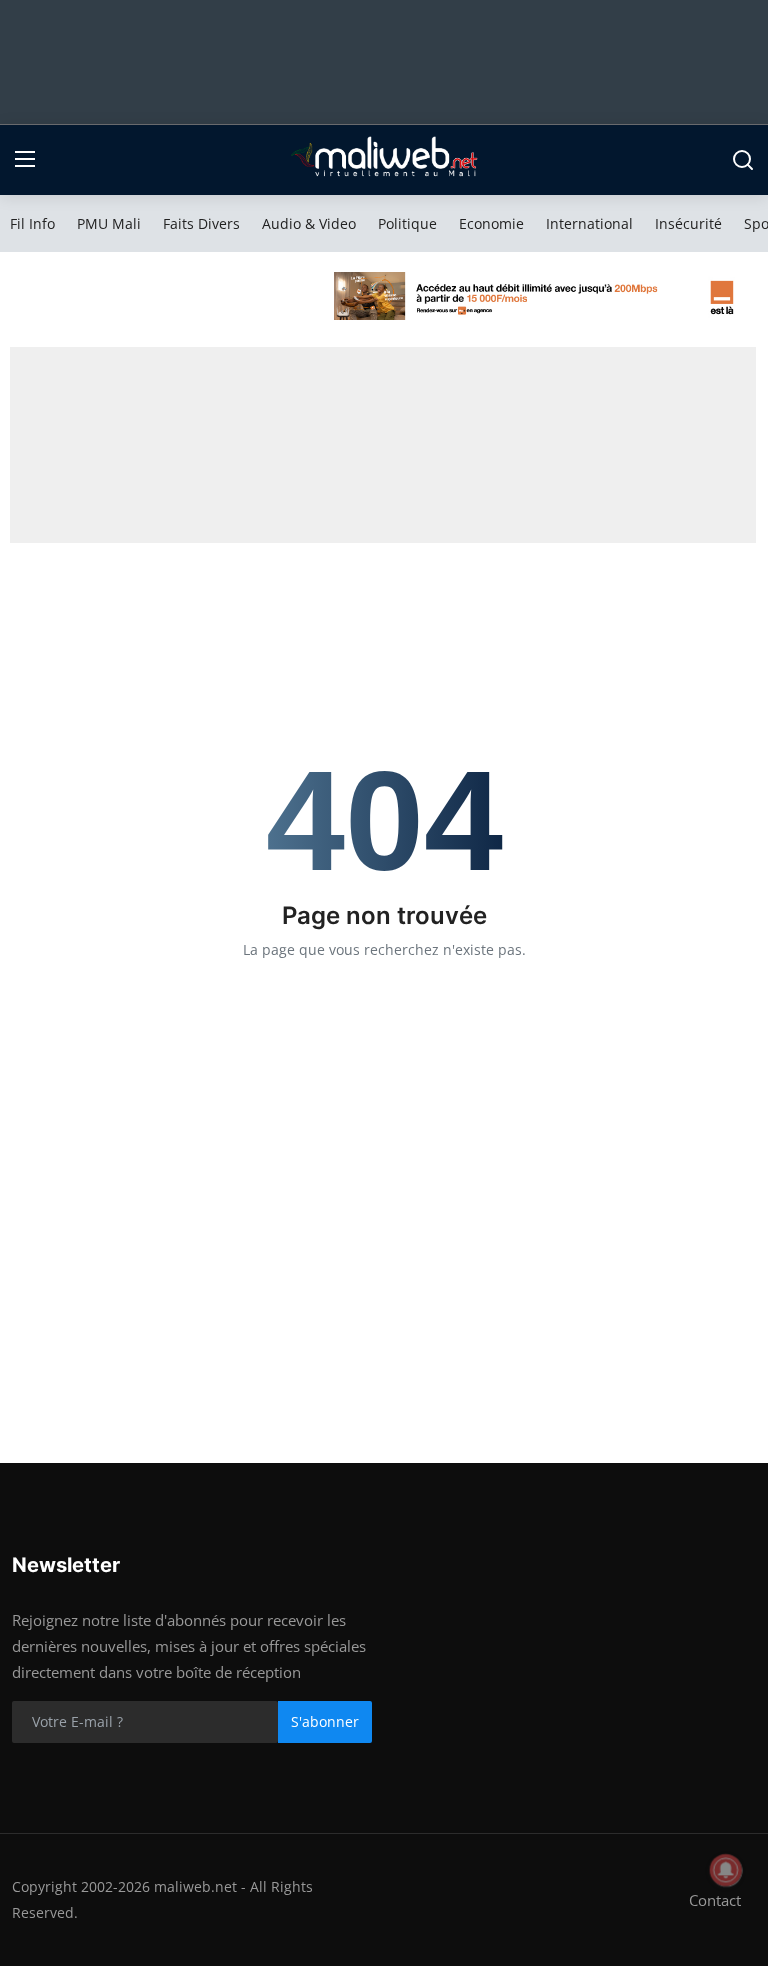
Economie (491, 223)
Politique (407, 223)
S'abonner (325, 1721)
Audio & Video (309, 223)
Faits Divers (201, 223)
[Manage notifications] (726, 1870)
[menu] (25, 160)
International (589, 223)
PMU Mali (109, 223)
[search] (743, 160)
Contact (715, 1900)
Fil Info (32, 223)
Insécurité (688, 223)
